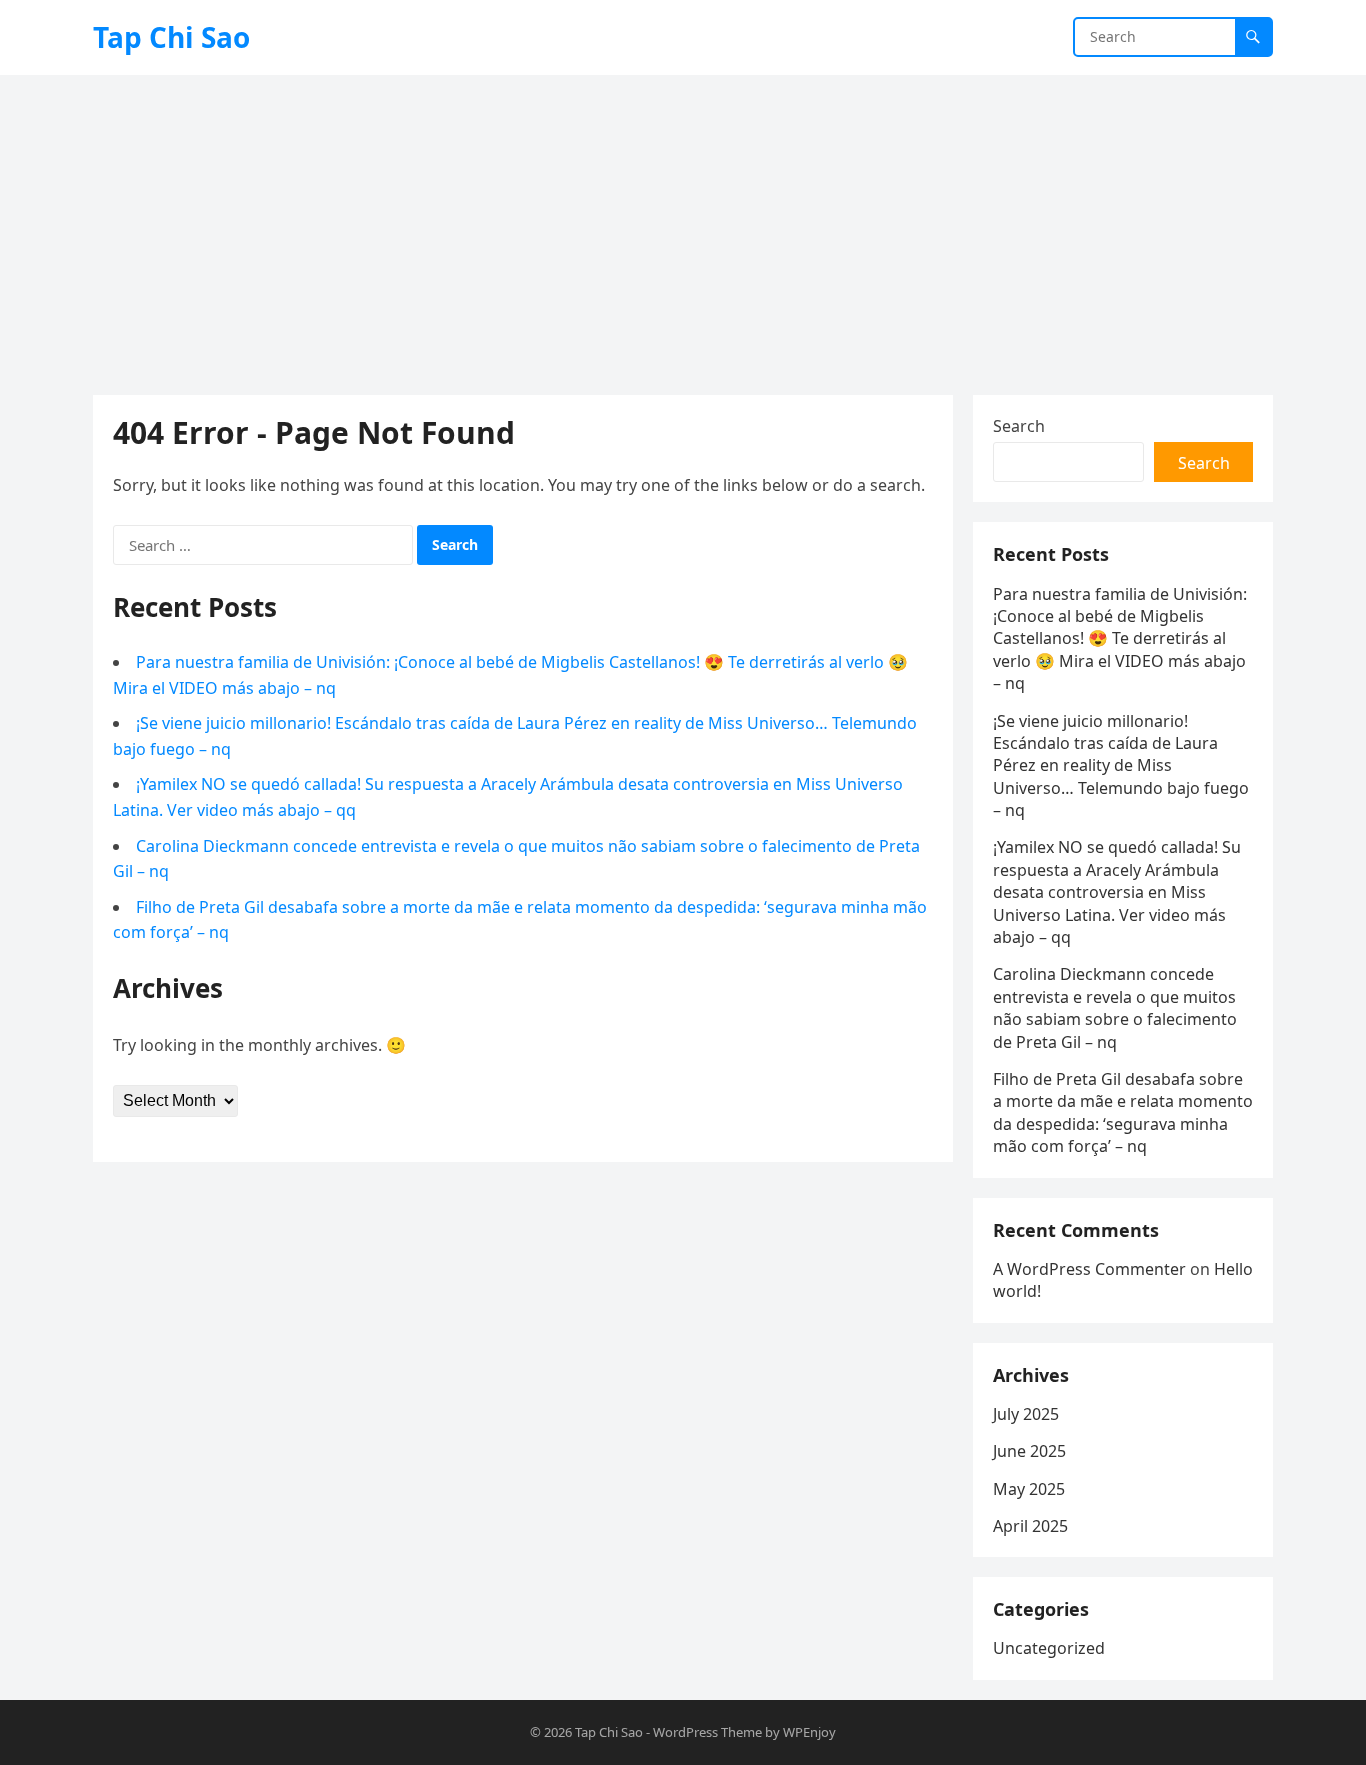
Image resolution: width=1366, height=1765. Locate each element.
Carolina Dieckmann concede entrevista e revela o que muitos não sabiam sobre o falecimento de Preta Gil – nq (1115, 1007)
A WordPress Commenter (1089, 1269)
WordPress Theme (707, 1732)
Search (1019, 426)
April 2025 (1030, 1526)
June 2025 (1029, 1451)
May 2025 (1029, 1489)
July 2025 (1026, 1414)
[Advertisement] (683, 225)
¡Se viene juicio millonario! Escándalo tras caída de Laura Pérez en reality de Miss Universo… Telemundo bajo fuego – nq (1121, 766)
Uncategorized (1049, 1648)
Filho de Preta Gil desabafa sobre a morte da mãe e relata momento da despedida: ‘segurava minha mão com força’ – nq (1123, 1112)
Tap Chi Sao (171, 37)
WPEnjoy (809, 1732)
